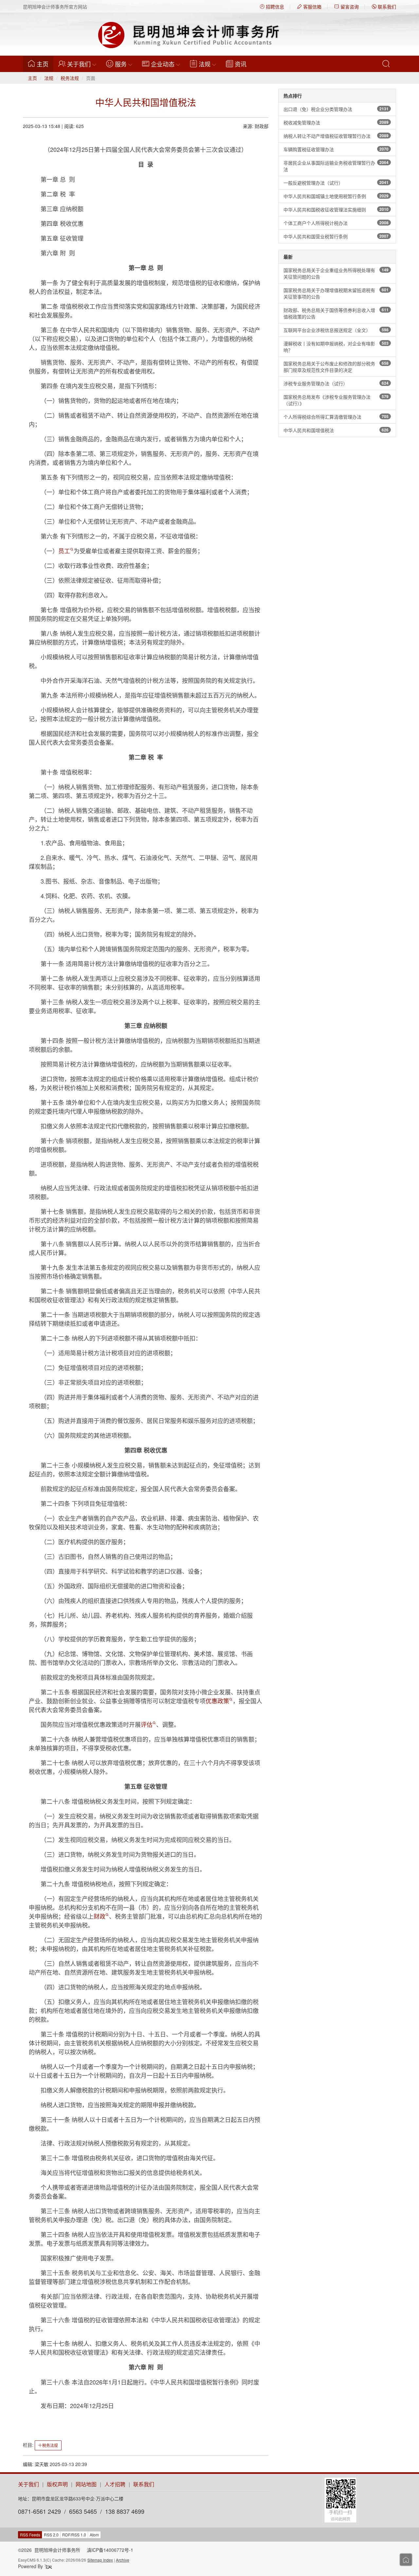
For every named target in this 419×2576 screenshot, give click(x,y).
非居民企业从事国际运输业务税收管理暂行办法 (336, 166)
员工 (64, 551)
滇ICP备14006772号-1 (110, 2550)
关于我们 (28, 2484)
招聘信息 (274, 7)
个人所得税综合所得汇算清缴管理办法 (336, 417)
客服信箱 (312, 7)
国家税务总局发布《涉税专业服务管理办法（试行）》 (336, 400)
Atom (94, 2535)
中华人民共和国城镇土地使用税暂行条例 (336, 196)
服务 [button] (121, 64)
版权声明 (57, 2484)
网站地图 (86, 2484)
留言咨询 (349, 7)
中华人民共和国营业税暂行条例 (336, 236)
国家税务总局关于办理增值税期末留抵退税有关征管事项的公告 (336, 293)
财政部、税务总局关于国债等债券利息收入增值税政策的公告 (336, 313)
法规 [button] (205, 64)
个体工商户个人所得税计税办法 (336, 223)
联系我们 (386, 7)
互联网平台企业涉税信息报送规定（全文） (336, 330)
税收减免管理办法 (336, 122)
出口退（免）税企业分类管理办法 (336, 109)
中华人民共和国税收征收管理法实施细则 (336, 210)
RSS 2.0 (51, 2535)
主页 (45, 64)
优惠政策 (217, 1701)
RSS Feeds (30, 2535)
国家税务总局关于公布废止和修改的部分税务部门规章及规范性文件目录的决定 (336, 367)
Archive (123, 2560)
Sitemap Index (100, 2560)
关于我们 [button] (79, 64)
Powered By (31, 2566)
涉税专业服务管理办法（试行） (336, 383)
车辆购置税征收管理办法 (336, 149)
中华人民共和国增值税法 (336, 430)
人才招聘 (115, 2484)
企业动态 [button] (163, 64)
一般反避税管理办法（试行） (336, 183)
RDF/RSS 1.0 (74, 2535)
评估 (147, 1724)
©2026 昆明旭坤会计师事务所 (49, 2550)
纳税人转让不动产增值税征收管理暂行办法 (336, 136)
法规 (49, 78)
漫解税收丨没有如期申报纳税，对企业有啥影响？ (336, 347)
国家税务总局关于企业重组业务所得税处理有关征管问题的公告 (336, 273)
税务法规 (70, 78)
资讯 (241, 64)
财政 (100, 1916)
